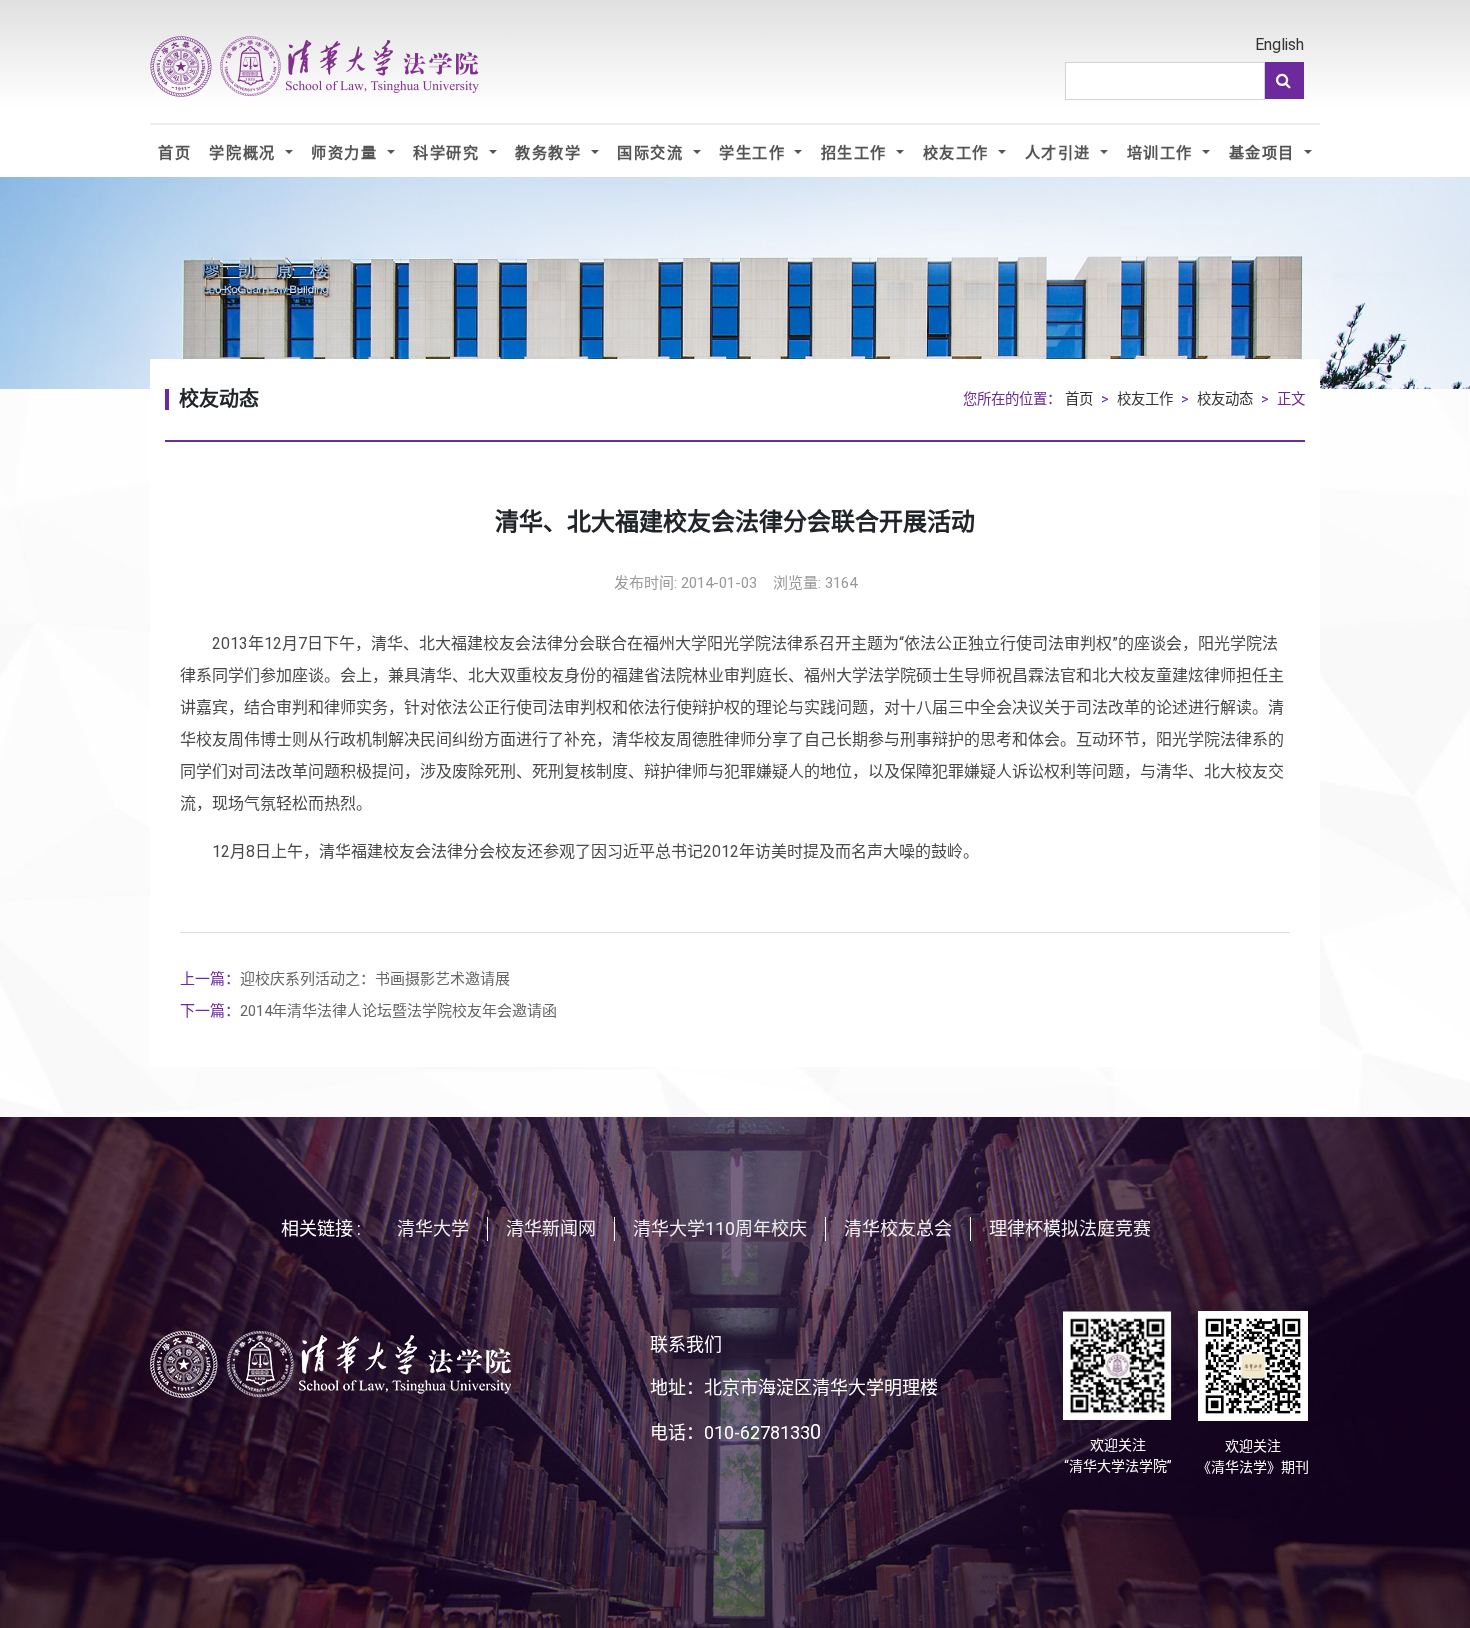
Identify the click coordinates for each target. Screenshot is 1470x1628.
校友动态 (1225, 399)
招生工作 (857, 152)
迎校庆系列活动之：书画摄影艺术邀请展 (345, 979)
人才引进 (1061, 152)
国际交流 (653, 152)
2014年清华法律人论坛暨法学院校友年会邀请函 (368, 1011)
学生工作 (755, 152)
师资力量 (347, 152)
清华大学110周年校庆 (720, 1228)
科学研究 (449, 152)
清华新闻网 (551, 1228)
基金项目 (1265, 152)
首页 (174, 152)
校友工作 (959, 152)
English (1279, 44)
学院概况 (245, 152)
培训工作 (1163, 152)
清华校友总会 (898, 1228)
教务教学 (551, 152)
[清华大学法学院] (315, 66)
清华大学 (433, 1228)
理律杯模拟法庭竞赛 (1070, 1228)
